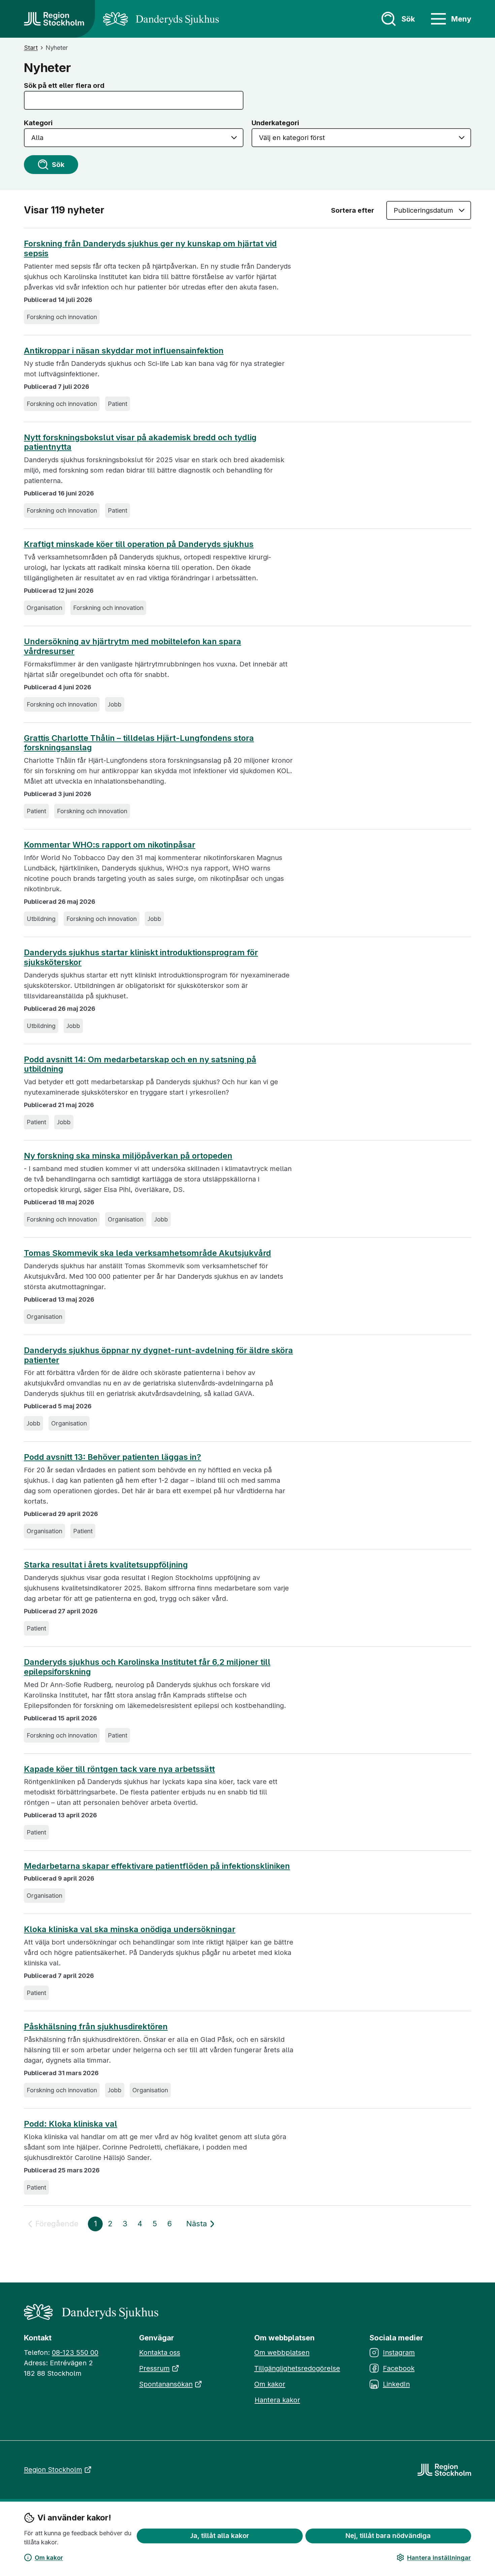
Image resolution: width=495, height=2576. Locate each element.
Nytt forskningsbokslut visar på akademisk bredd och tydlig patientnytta (140, 442)
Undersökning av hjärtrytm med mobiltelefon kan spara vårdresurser (133, 646)
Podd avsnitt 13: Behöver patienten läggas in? (112, 1457)
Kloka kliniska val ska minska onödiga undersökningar (130, 1929)
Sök (58, 165)
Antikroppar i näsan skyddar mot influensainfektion (124, 351)
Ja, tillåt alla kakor (220, 2536)
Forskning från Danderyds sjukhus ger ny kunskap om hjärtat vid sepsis (150, 249)
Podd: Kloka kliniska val (71, 2124)
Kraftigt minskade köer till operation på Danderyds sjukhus (139, 544)
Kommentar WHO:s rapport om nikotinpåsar (110, 845)
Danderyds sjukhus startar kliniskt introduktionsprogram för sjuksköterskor (141, 957)
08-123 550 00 (75, 2352)
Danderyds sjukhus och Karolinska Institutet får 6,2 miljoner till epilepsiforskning (147, 1667)
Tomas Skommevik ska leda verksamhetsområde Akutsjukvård (147, 1253)
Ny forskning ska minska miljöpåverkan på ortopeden (128, 1156)
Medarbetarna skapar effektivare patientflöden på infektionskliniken (157, 1866)
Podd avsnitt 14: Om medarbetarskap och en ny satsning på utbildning (140, 1064)
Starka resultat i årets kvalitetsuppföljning (106, 1565)
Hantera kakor (277, 2400)
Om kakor (49, 2558)
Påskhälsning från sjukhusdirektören (96, 2027)
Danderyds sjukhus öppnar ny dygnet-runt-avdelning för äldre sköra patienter (158, 1355)
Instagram (399, 2352)
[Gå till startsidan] (54, 19)
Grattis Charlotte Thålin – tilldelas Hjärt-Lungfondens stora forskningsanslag (139, 743)
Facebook (399, 2368)
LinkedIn (396, 2384)
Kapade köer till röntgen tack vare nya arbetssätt (119, 1769)
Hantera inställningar (439, 2558)
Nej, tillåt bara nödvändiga (388, 2536)
